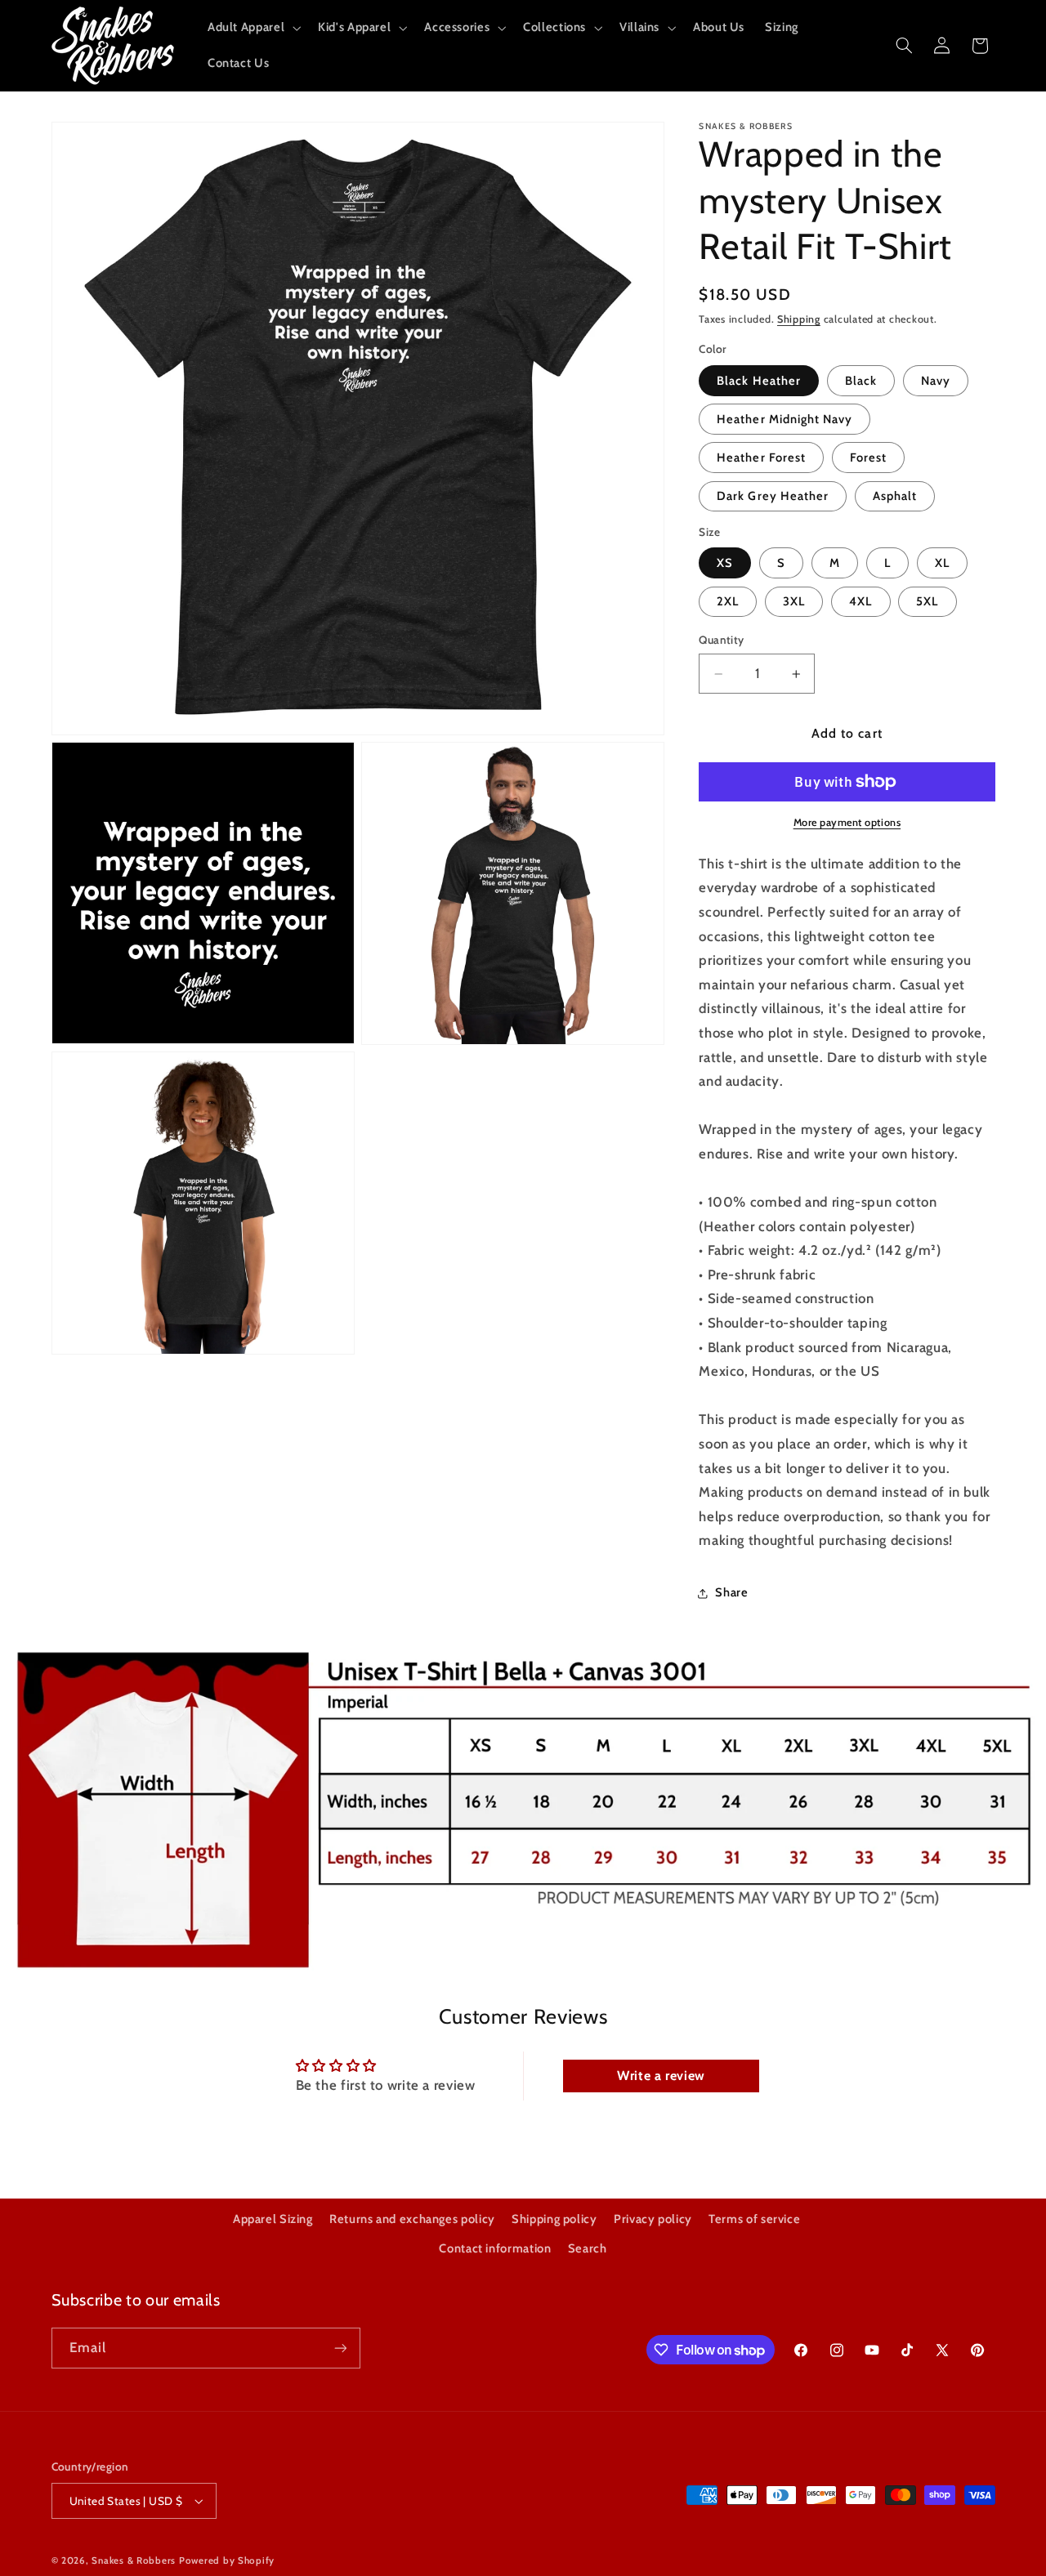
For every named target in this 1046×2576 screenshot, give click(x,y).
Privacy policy (653, 2219)
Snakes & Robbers (134, 2560)
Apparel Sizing (273, 2219)
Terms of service (754, 2219)
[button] (252, 28)
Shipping (799, 319)
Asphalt (895, 496)
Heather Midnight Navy (784, 419)
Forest (868, 458)
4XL (860, 601)
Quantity (721, 640)
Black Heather (759, 381)
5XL (927, 601)
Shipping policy (554, 2219)
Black (861, 381)
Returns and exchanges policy (412, 2219)
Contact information (495, 2248)
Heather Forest (761, 458)
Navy (936, 381)
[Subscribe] (340, 2348)
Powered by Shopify (227, 2560)
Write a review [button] (661, 2076)
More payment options (847, 822)
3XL (794, 601)
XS (725, 563)
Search (588, 2248)
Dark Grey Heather (773, 496)
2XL (728, 601)
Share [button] (731, 1593)
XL (942, 563)
